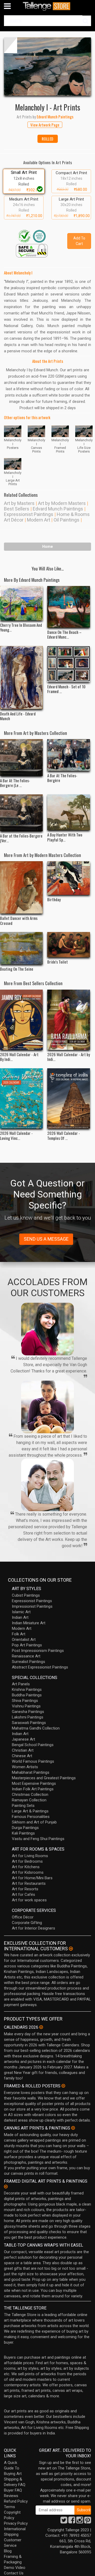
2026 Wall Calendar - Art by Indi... (69, 1057)
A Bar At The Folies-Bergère (62, 778)
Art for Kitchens (26, 1867)
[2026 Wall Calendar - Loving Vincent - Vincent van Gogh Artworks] (21, 1098)
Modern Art (39, 520)
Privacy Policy (16, 2523)
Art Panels (21, 1684)
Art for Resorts (25, 1889)
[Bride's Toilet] (69, 945)
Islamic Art (21, 1612)
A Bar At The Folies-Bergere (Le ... (15, 783)
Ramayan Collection (29, 1800)
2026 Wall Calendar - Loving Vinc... (16, 1135)
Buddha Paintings (27, 1695)
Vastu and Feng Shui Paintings (38, 1839)
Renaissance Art (26, 1656)
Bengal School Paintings (33, 1745)
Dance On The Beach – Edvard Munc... (64, 634)
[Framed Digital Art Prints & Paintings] (6, 2187)
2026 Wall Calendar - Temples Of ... (64, 1135)
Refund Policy (16, 2501)
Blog (8, 2551)
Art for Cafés (23, 1895)
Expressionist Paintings (29, 514)
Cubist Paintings (26, 1595)
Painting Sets (23, 1806)
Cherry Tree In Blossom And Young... (21, 627)
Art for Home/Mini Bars (32, 1878)
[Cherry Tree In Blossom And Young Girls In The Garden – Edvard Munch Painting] (21, 603)
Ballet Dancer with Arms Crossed (19, 920)
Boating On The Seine (17, 969)
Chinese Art (22, 1756)
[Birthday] (69, 878)
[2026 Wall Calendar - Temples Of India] (69, 1098)
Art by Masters (19, 503)
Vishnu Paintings (26, 1706)
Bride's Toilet (58, 962)
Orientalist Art (24, 1640)
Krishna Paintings (27, 1690)
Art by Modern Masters (62, 503)
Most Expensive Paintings (34, 1783)
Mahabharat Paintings (31, 1772)
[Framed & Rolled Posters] (63, 2086)
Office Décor (23, 1917)
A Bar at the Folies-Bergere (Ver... (21, 838)
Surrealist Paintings (28, 1662)
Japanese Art (23, 1739)
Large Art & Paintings (30, 1811)
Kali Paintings (23, 1833)
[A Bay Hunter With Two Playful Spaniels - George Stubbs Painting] (69, 812)
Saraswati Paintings (29, 1723)
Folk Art (19, 1634)
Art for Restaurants (29, 1883)
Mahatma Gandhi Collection (36, 1728)
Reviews (11, 2496)
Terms (9, 2507)
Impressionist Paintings (32, 1606)
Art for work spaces (29, 1900)
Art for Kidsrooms (28, 1872)
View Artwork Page (45, 125)
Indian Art (20, 1617)
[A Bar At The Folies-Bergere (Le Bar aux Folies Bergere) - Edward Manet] (21, 758)
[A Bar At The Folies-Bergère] (69, 755)
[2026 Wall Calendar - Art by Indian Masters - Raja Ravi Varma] (69, 1020)
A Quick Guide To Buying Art (13, 2468)
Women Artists (25, 1767)
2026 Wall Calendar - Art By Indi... (19, 1057)
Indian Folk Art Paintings (33, 1789)
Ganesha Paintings (28, 1712)
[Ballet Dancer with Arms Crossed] (21, 887)
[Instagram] (80, 2522)
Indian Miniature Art (29, 1623)
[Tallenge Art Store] (47, 6)
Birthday (54, 899)
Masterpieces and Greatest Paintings (44, 1778)
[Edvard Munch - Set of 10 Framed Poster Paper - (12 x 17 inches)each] (69, 664)
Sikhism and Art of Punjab (34, 1822)
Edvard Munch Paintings (58, 509)
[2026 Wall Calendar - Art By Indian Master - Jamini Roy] (21, 1020)
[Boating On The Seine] (21, 948)
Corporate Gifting (27, 1923)
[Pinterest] (88, 2522)
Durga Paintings (25, 1828)
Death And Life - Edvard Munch (18, 716)
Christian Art (23, 1750)
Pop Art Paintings (27, 1645)
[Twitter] (64, 2522)
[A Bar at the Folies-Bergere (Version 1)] (21, 813)
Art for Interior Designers (34, 1928)
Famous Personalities (31, 1817)
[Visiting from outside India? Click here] (71, 1949)
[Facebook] (72, 2522)
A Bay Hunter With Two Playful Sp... (65, 837)
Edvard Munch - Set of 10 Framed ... (66, 689)
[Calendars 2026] (41, 2027)
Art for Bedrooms (27, 1861)
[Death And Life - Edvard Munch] (21, 678)
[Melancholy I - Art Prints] (47, 66)
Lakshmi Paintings (28, 1717)
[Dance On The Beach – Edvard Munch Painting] (69, 607)
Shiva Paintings (25, 1701)
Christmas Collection (30, 1795)
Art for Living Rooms (30, 1856)
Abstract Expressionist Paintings (40, 1667)
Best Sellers (17, 509)
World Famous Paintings (33, 1761)
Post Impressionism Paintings (38, 1651)
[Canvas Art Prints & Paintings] (73, 2128)
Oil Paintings (66, 520)
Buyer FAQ (13, 2490)
